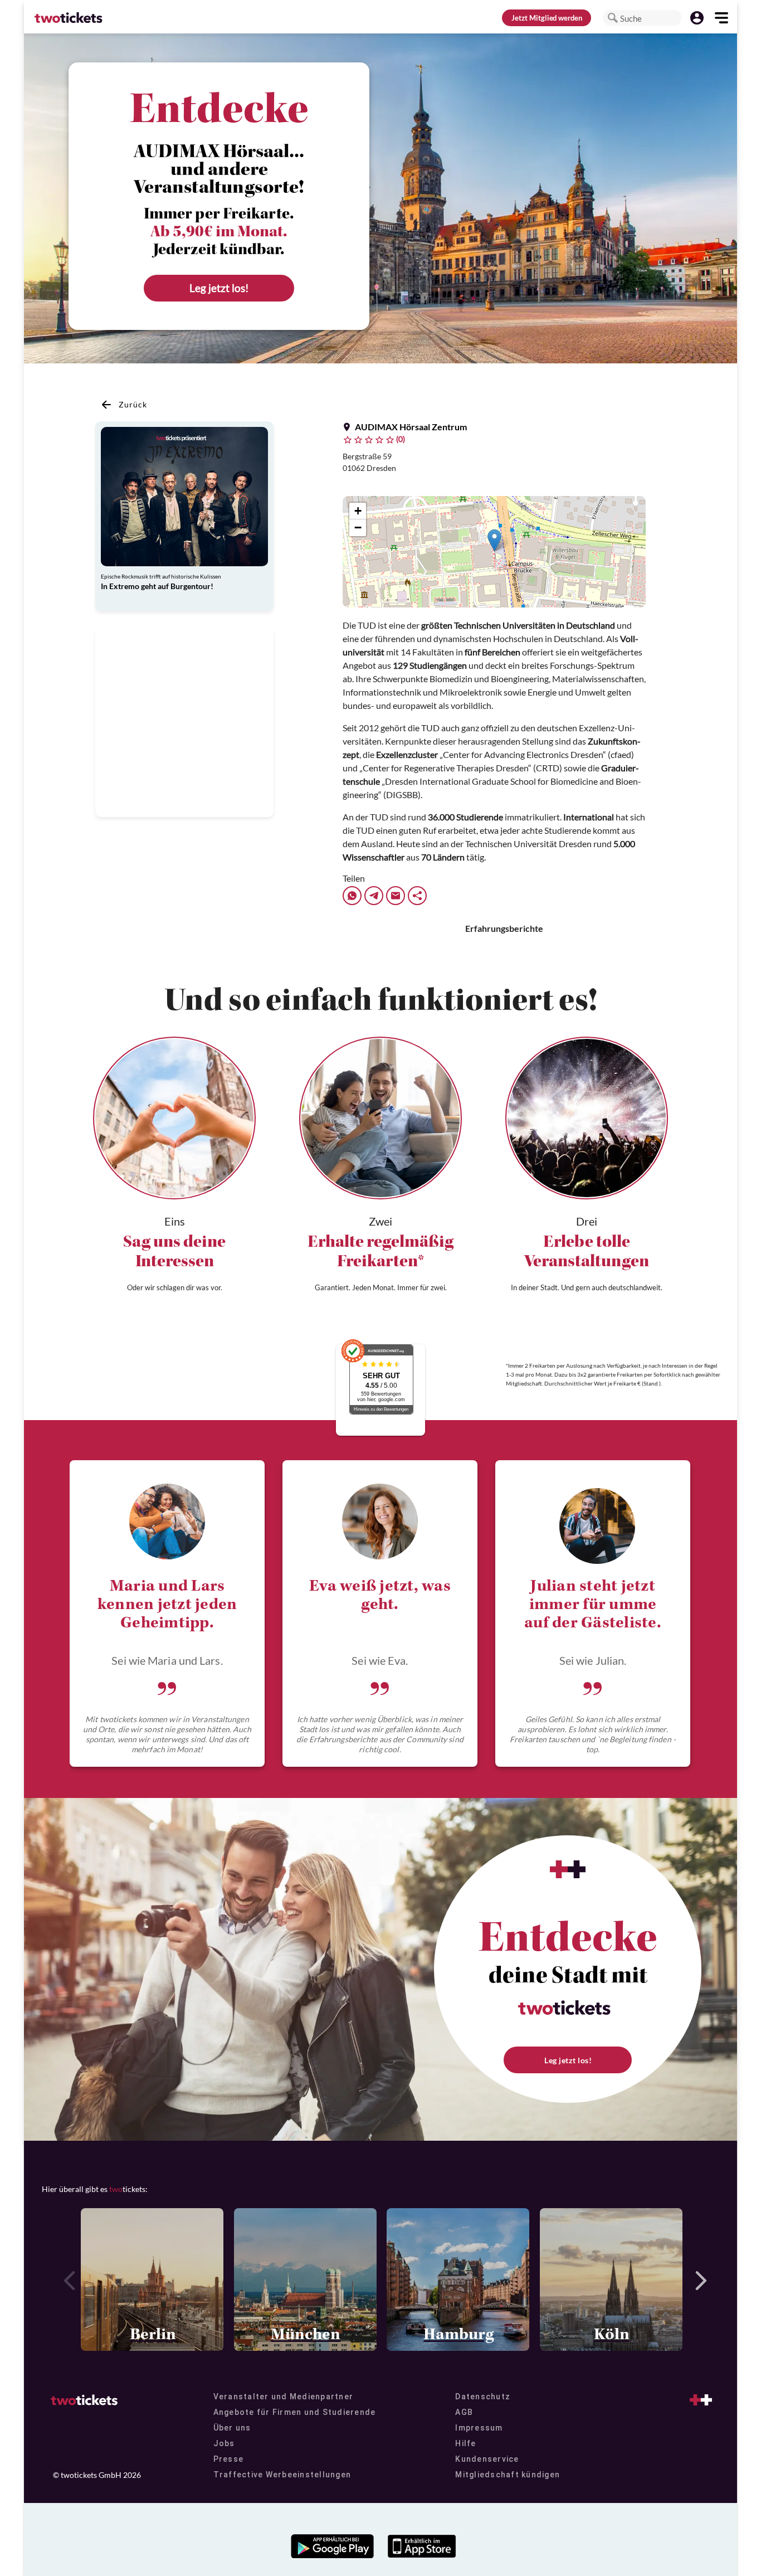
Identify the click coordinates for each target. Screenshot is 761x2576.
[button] (613, 18)
